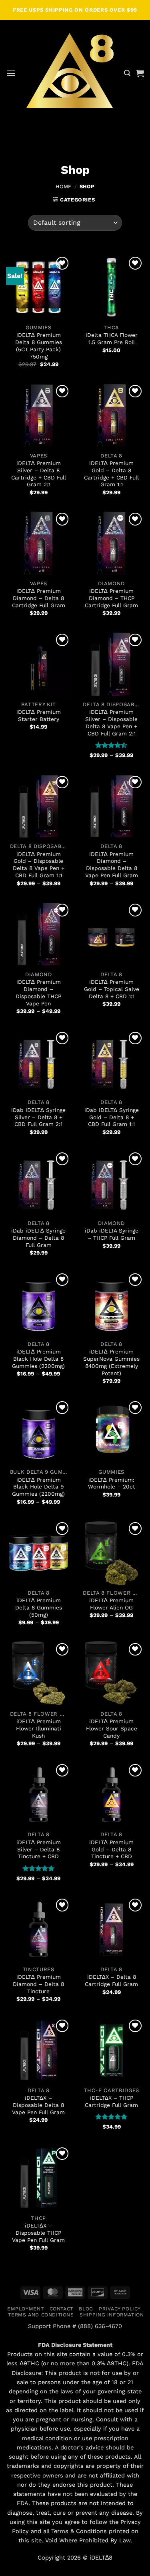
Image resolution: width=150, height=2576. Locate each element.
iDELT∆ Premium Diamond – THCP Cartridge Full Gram (111, 598)
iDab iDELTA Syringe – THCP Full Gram (112, 1234)
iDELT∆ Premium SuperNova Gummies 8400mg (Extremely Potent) (111, 1362)
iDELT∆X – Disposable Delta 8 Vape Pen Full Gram (38, 2105)
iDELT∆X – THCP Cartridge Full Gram (111, 2101)
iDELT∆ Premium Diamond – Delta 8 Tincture (38, 1984)
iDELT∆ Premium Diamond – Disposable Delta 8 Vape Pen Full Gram (112, 865)
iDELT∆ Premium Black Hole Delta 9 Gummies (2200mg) (38, 1487)
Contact (61, 2309)
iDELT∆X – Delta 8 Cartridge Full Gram (111, 1980)
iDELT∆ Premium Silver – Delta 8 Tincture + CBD (39, 1849)
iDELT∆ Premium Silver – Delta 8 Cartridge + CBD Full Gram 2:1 (39, 474)
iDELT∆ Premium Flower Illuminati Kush (39, 1728)
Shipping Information (112, 2315)
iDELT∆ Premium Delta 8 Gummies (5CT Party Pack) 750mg (39, 346)
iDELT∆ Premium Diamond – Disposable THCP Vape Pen (38, 993)
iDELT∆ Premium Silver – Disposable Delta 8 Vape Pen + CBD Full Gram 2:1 (111, 723)
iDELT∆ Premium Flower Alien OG (111, 1604)
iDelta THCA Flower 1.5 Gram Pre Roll (112, 338)
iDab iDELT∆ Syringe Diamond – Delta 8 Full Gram (38, 1238)
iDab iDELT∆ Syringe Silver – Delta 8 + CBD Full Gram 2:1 (38, 1117)
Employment (25, 2309)
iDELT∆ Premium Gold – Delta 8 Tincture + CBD (111, 1849)
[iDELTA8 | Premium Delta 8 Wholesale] (70, 73)
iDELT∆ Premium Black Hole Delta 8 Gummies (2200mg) (38, 1359)
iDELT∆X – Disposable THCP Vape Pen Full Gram (38, 2233)
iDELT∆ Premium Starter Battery (39, 715)
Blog (86, 2309)
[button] (11, 73)
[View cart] (140, 73)
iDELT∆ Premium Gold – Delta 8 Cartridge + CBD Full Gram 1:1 (111, 474)
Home (63, 186)
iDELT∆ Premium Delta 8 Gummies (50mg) (39, 1607)
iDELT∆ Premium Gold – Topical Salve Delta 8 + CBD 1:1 (112, 989)
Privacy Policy (120, 2309)
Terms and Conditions (41, 2315)
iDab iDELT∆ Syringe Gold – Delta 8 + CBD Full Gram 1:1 (112, 1117)
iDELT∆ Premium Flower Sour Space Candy (112, 1728)
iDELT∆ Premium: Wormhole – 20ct (112, 1483)
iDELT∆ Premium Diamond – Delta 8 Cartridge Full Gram (39, 598)
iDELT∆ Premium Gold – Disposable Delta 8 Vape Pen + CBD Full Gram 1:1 (39, 865)
